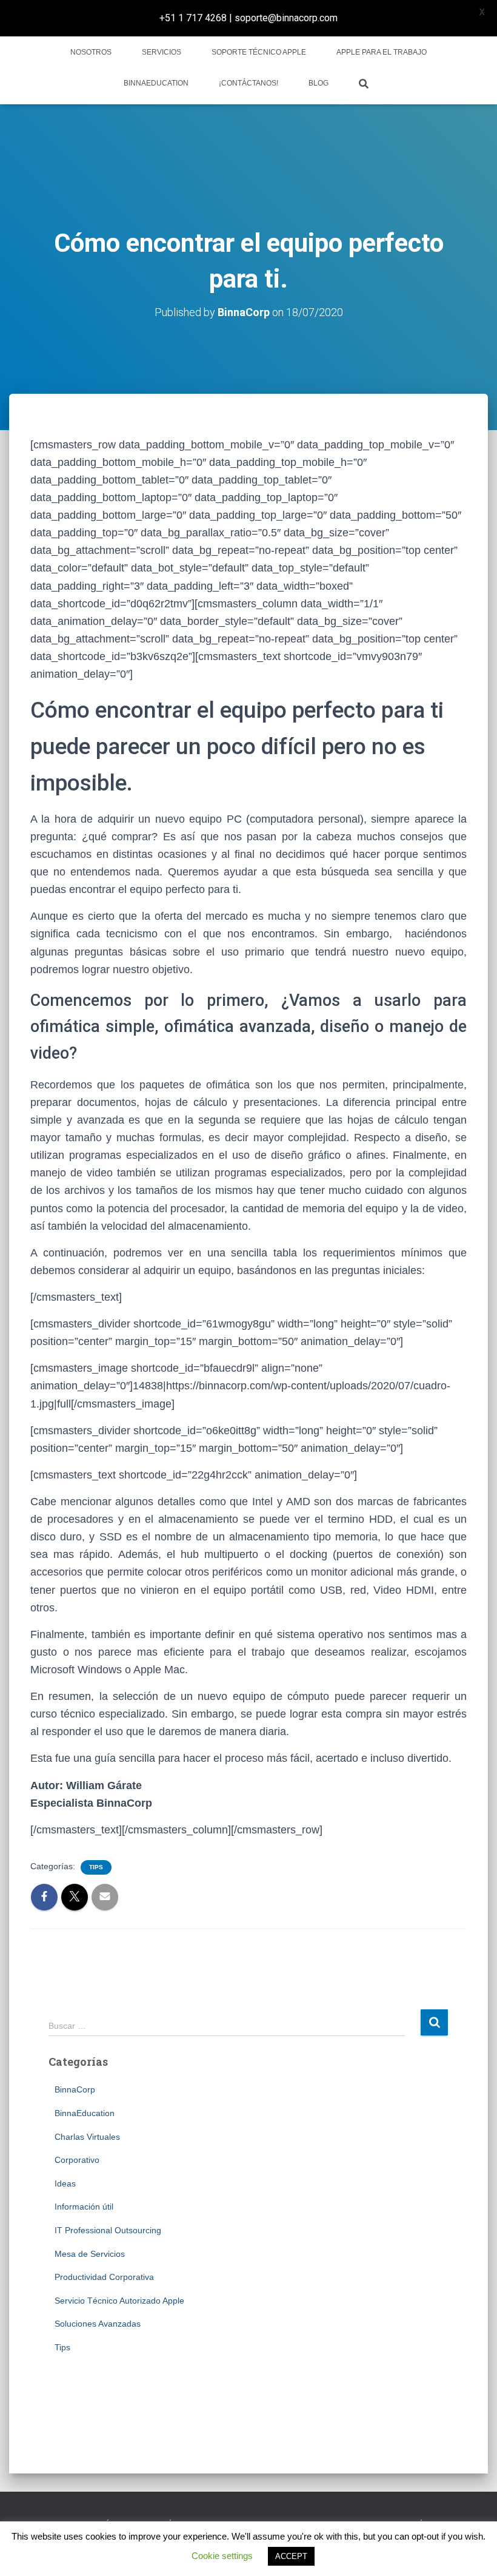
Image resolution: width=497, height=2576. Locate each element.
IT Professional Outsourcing (108, 2230)
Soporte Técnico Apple (259, 52)
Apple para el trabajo (382, 52)
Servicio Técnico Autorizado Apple (119, 2301)
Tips (96, 1867)
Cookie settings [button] (222, 2556)
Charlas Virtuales (87, 2137)
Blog (319, 83)
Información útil (84, 2207)
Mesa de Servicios (90, 2254)
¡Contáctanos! (248, 83)
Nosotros (91, 52)
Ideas (65, 2183)
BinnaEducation (156, 83)
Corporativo (77, 2160)
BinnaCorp (75, 2089)
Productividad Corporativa (104, 2277)
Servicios (162, 52)
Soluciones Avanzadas (98, 2324)
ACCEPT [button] (291, 2556)
